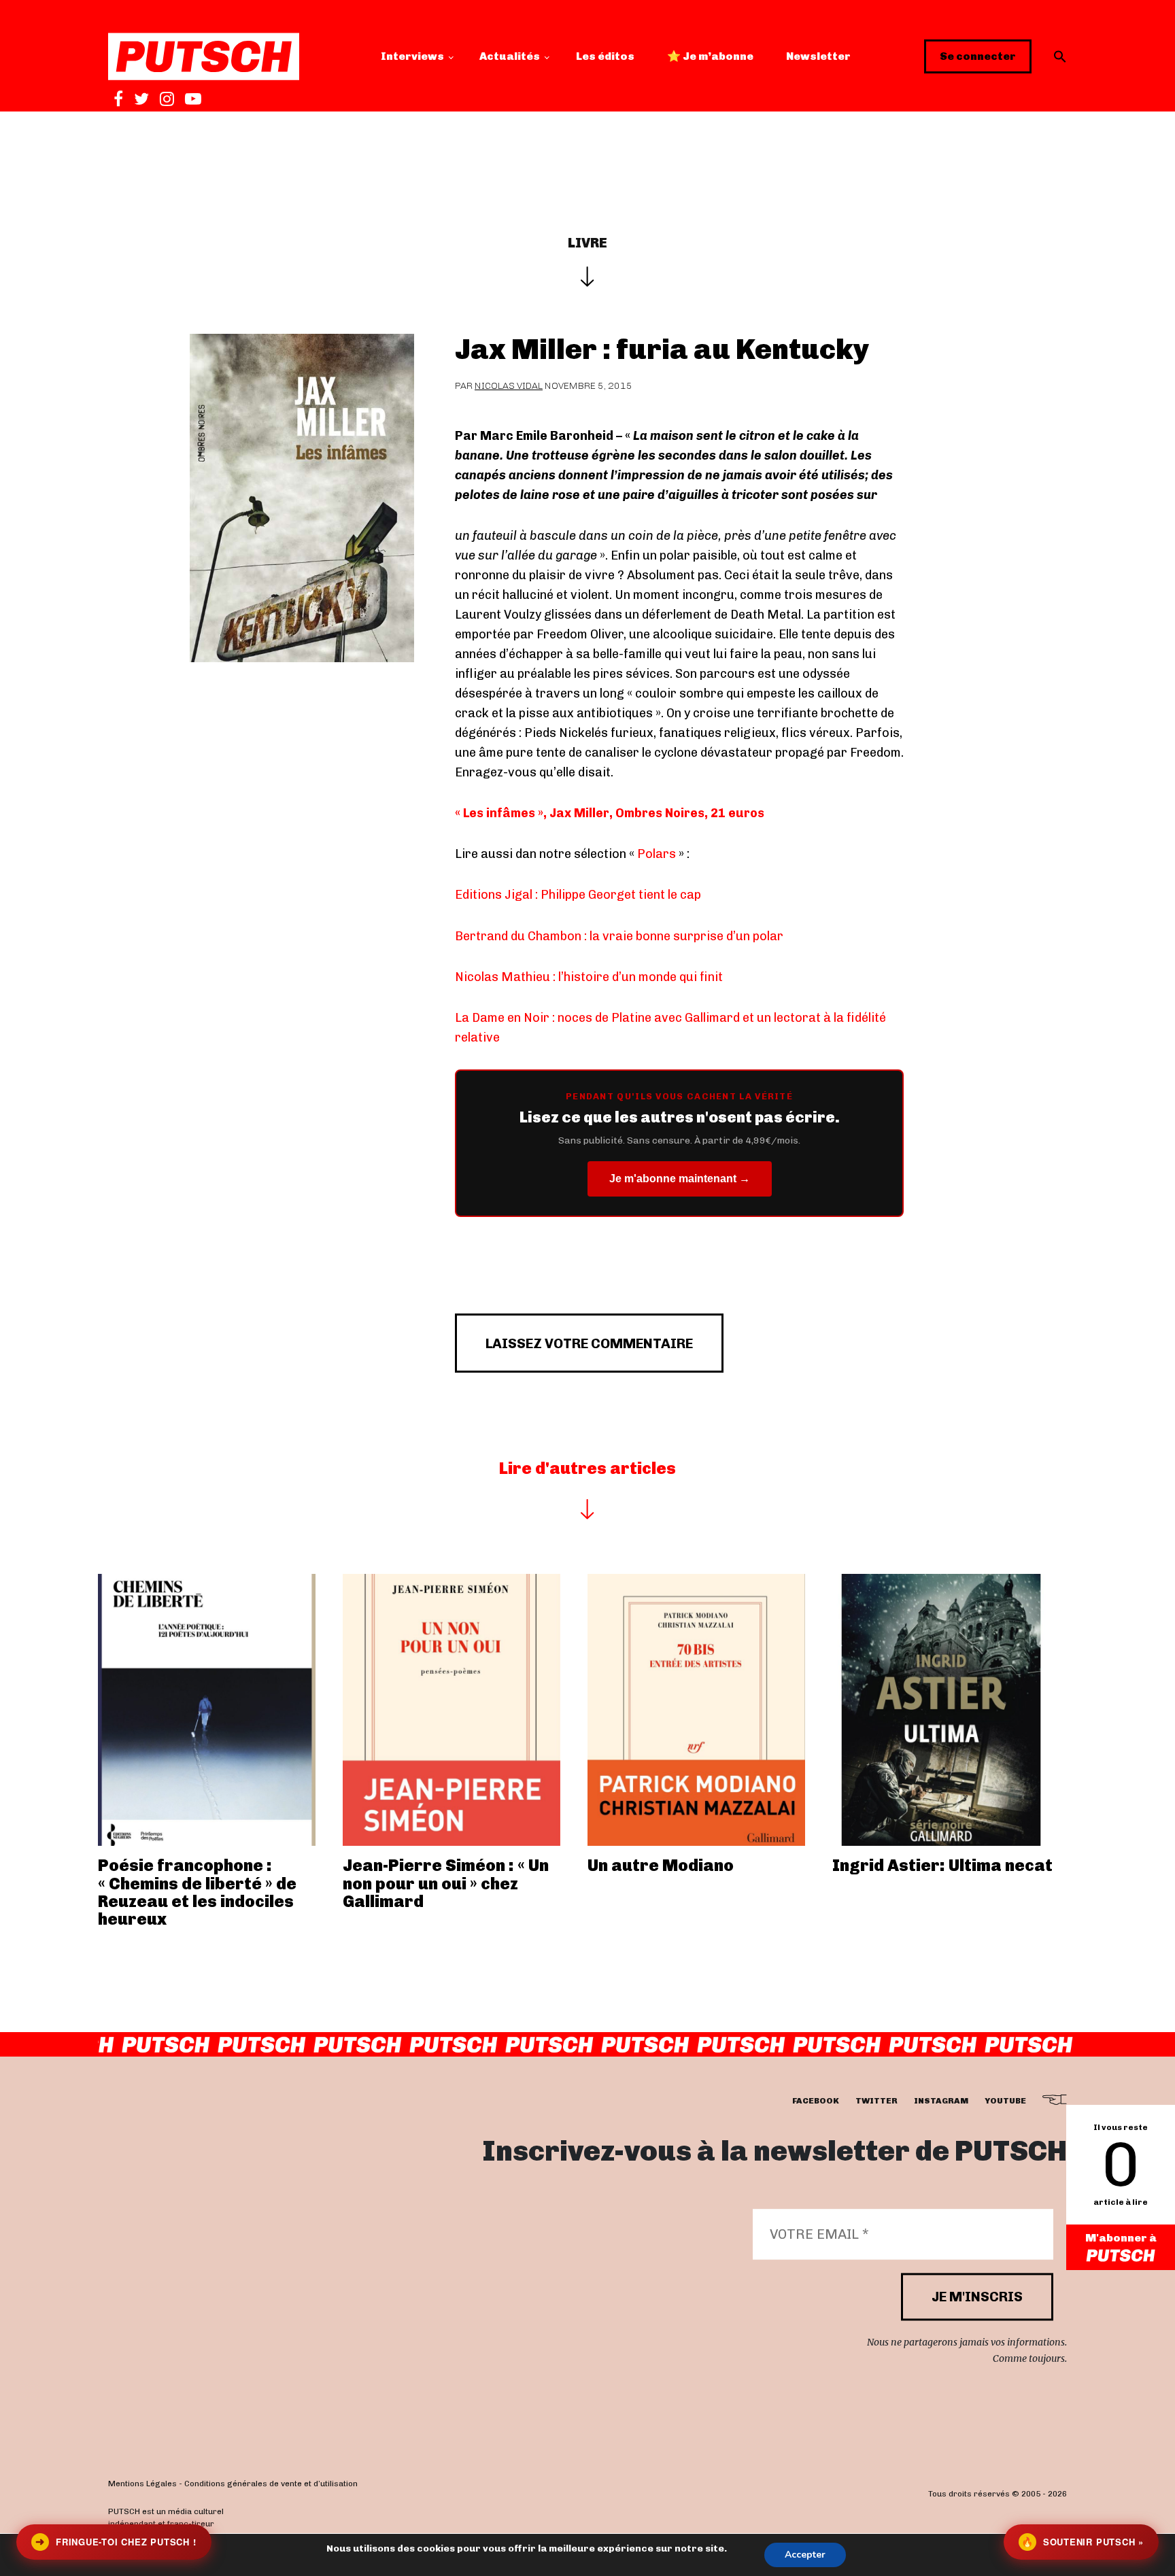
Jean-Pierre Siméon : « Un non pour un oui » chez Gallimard (446, 1883)
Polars (657, 854)
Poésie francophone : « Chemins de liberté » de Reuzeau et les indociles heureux (197, 1892)
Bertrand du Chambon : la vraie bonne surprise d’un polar (619, 936)
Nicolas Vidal (509, 386)
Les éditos (605, 56)
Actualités (510, 56)
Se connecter (978, 56)
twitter (876, 2101)
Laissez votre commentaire (589, 1343)
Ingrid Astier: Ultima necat (942, 1865)
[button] (1060, 56)
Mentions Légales (142, 2484)
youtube (1005, 2101)
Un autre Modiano (661, 1865)
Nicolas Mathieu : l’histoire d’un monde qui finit (589, 977)
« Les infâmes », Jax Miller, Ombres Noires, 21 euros (610, 813)
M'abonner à (1121, 2238)
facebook (816, 2101)
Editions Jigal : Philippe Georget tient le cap (578, 895)
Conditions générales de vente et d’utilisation (271, 2484)
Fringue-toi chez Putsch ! (116, 2542)
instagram (941, 2101)
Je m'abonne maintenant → (680, 1179)
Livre (587, 243)
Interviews (412, 56)
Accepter (805, 2555)
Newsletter (818, 56)
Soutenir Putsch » (1083, 2542)
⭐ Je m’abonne (710, 56)
